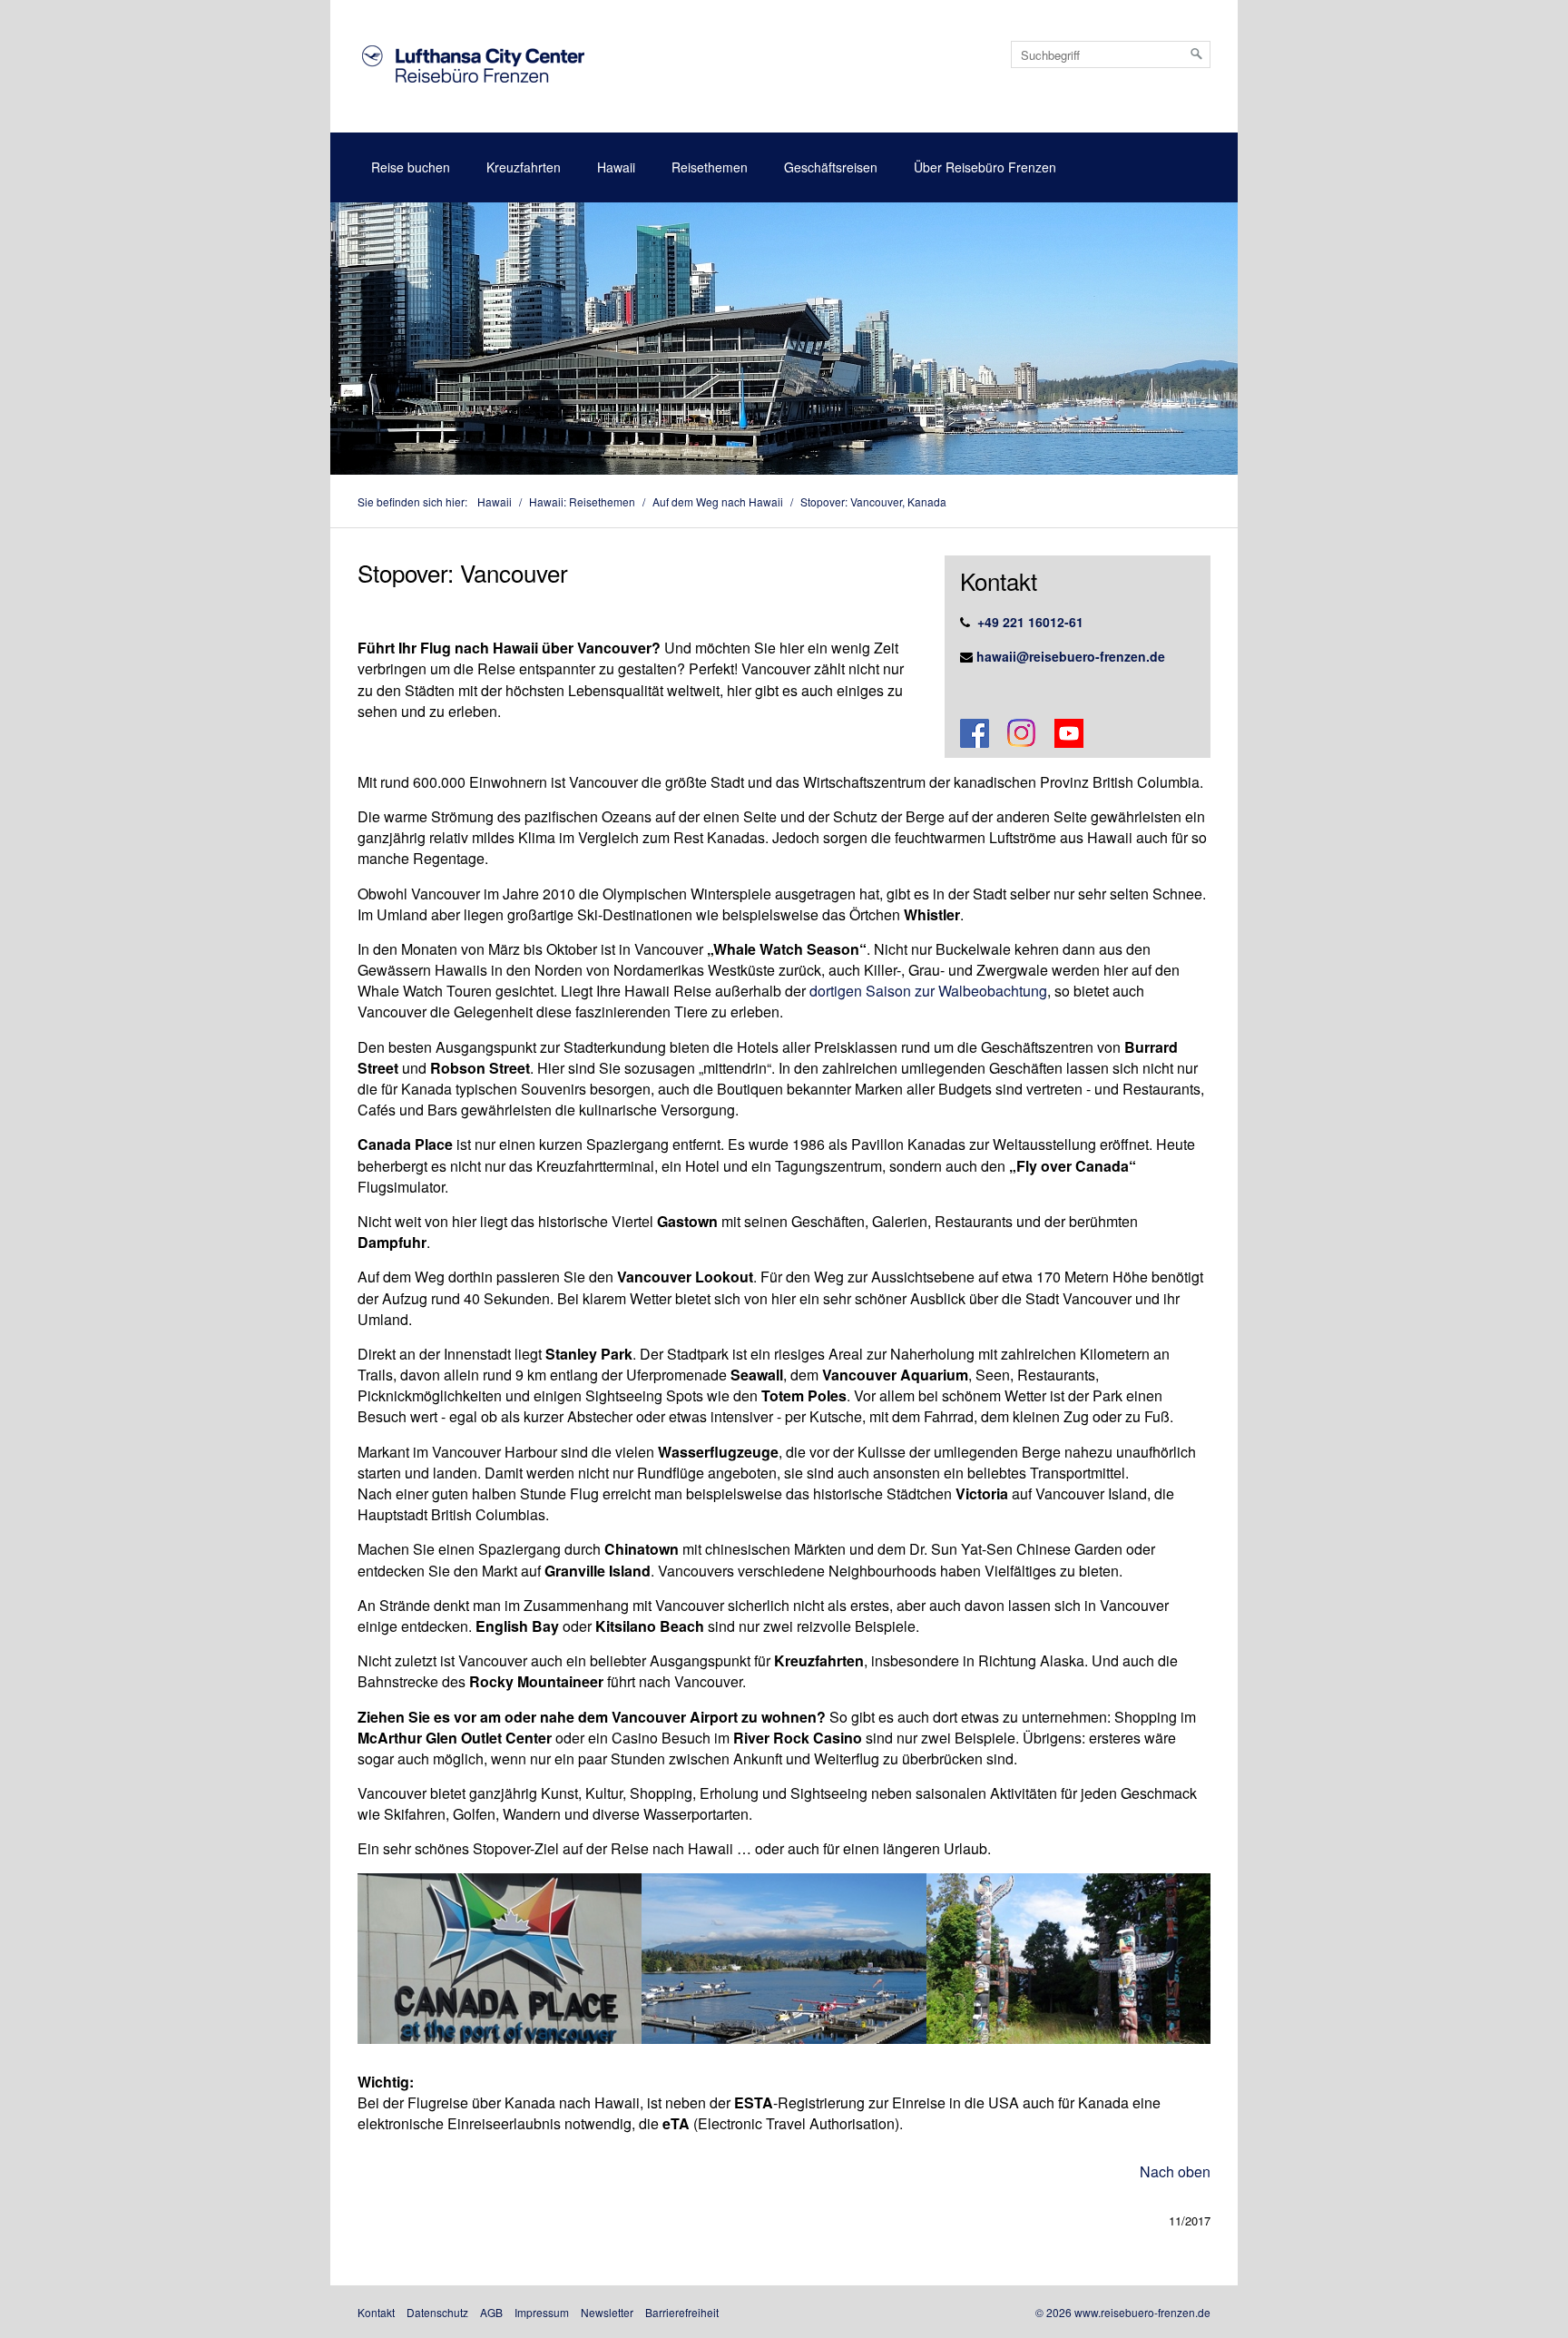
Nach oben (1175, 2171)
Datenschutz (437, 2312)
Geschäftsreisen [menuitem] (831, 167)
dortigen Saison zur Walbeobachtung (928, 991)
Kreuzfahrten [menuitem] (524, 167)
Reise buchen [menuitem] (411, 167)
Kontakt (376, 2312)
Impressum (542, 2312)
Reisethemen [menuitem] (710, 167)
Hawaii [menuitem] (616, 167)
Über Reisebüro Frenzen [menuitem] (985, 167)
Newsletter (607, 2312)
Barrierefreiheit (682, 2312)
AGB (491, 2312)
